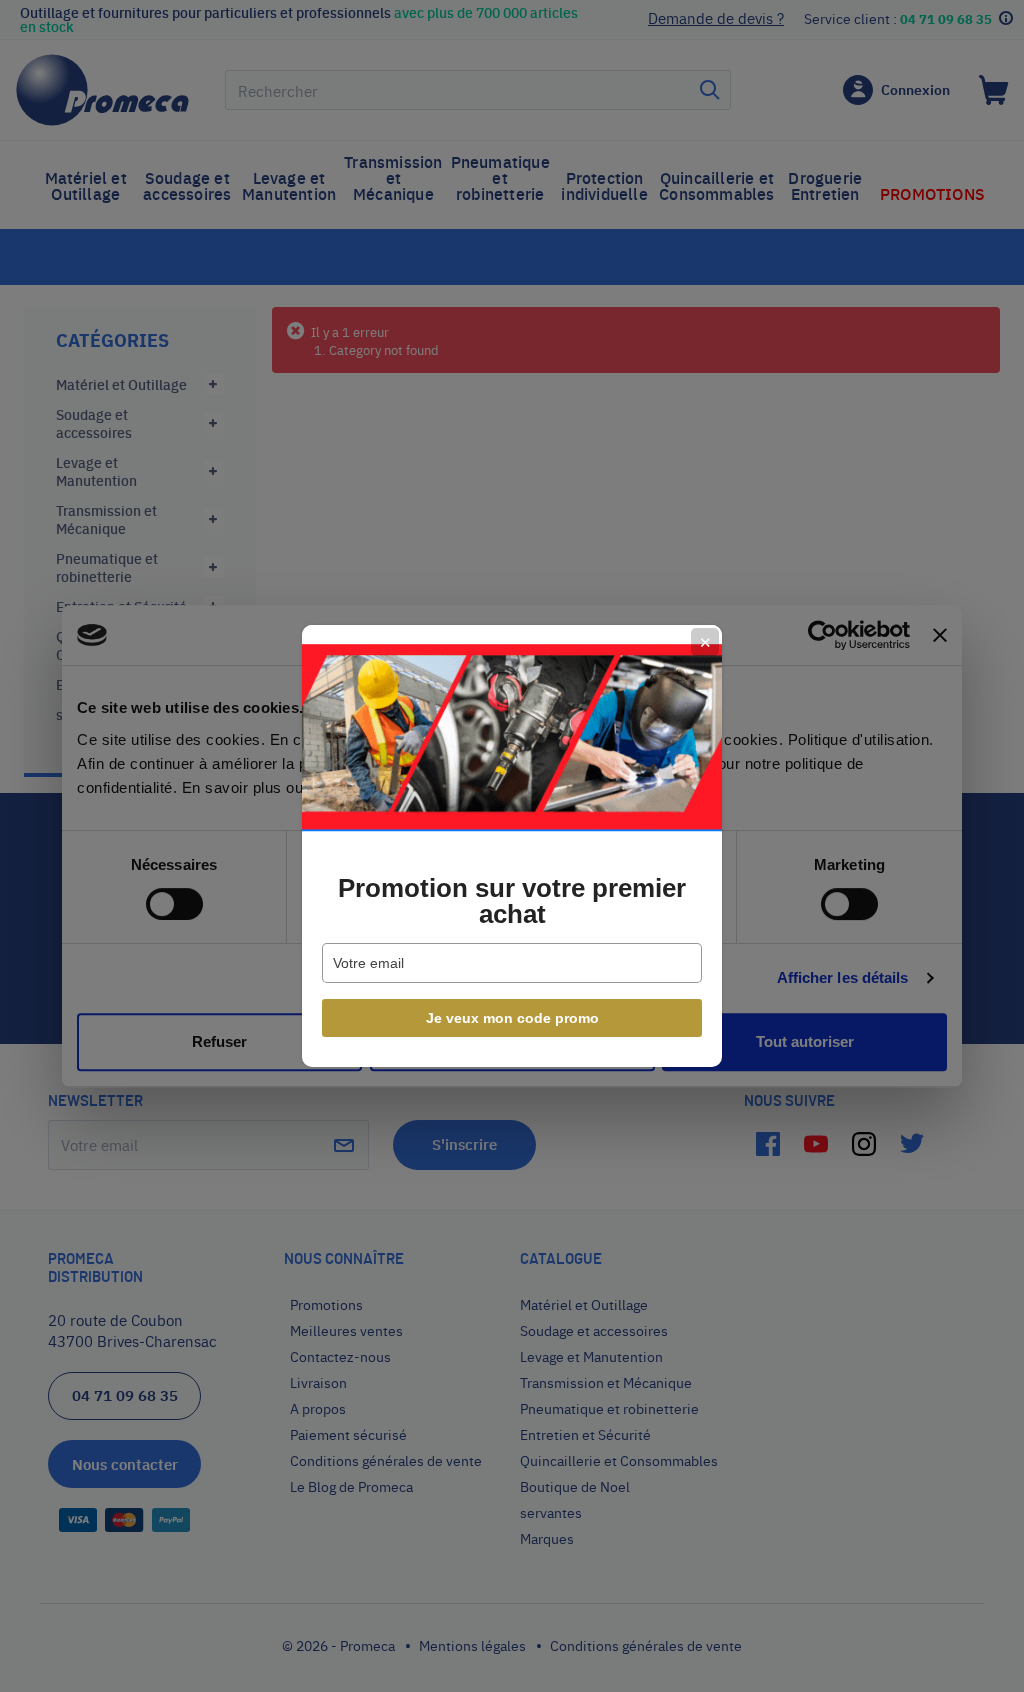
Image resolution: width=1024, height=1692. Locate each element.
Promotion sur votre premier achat (512, 901)
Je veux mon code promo (512, 1018)
